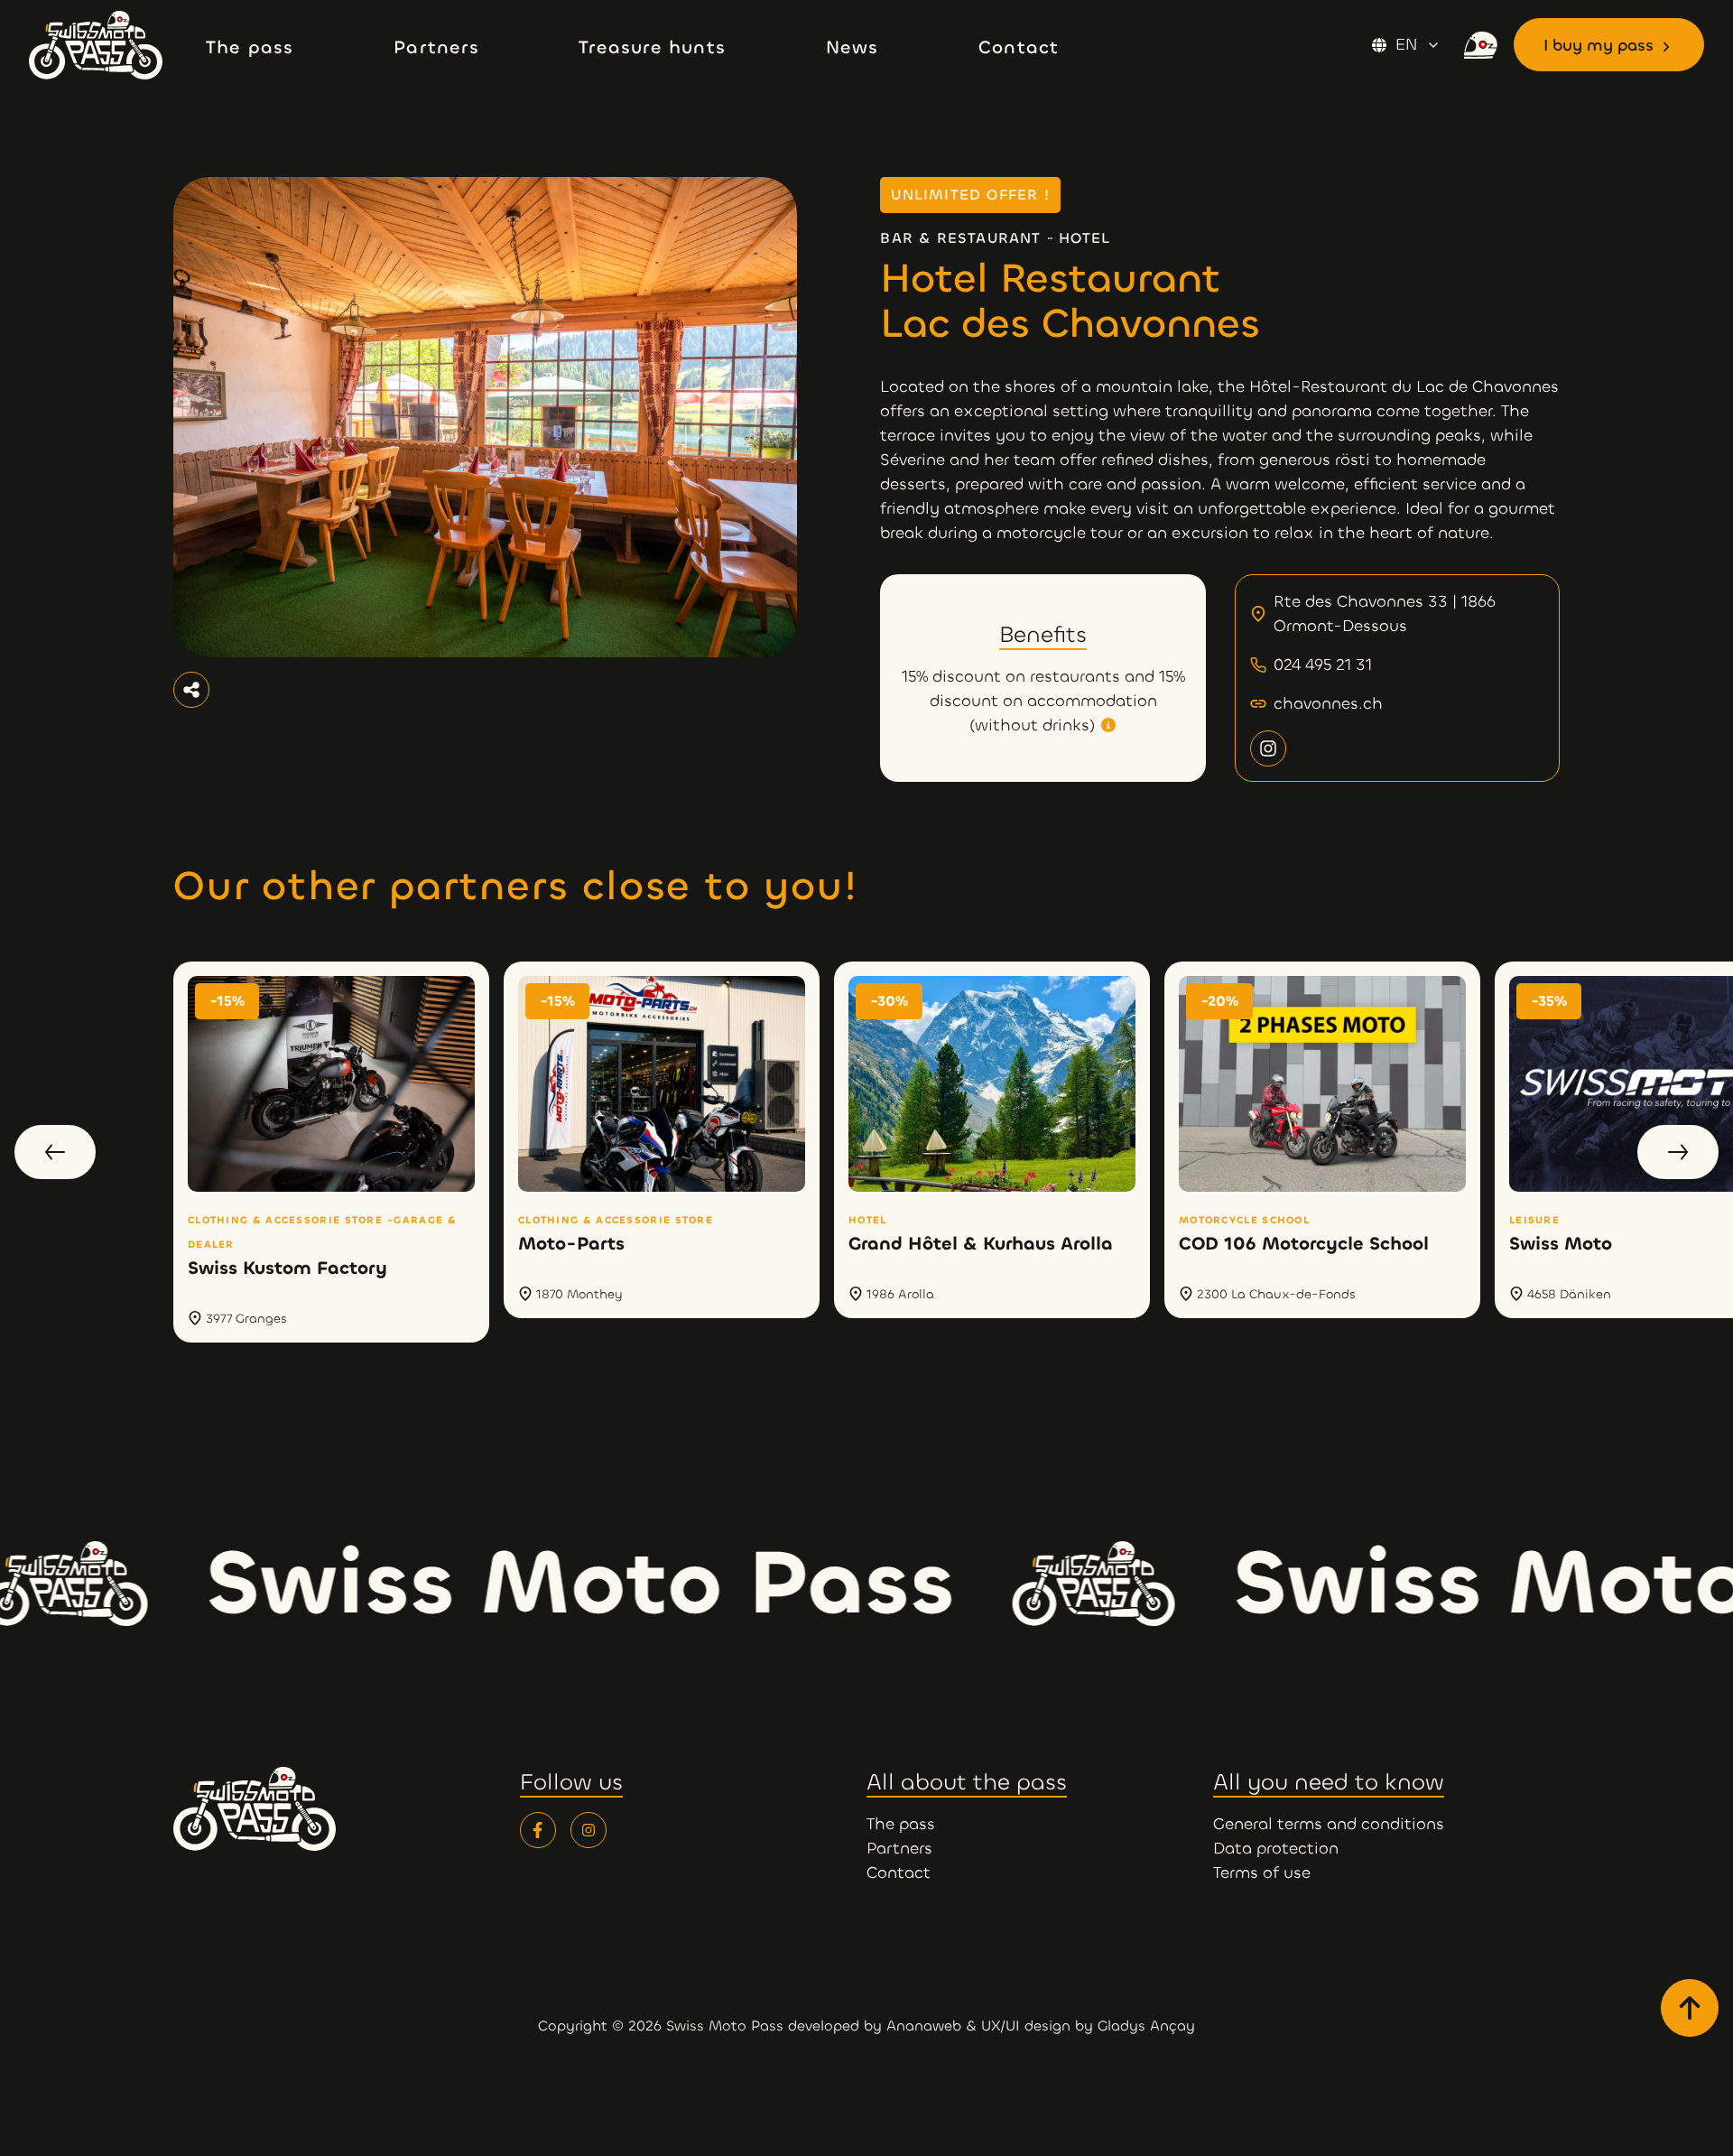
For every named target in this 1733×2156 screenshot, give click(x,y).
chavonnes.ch (1328, 703)
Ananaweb (924, 2026)
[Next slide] (1678, 1152)
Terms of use (1262, 1873)
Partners (899, 1848)
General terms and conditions (1329, 1824)
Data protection (1276, 1848)
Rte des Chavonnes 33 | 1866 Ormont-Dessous (1385, 613)
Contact (899, 1873)
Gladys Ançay (1146, 2026)
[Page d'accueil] (110, 45)
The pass (901, 1824)
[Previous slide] (55, 1152)
